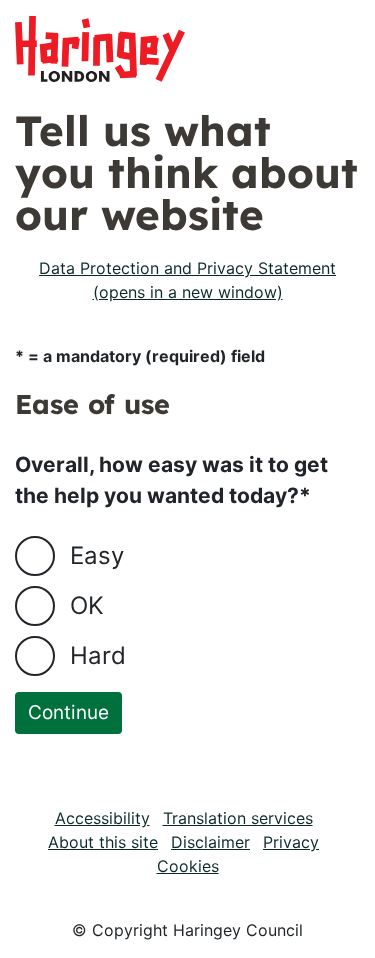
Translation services (238, 818)
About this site (103, 842)
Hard (98, 655)
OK (87, 605)
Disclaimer (210, 842)
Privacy (291, 842)
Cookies (188, 866)
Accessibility (102, 818)
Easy (97, 555)
